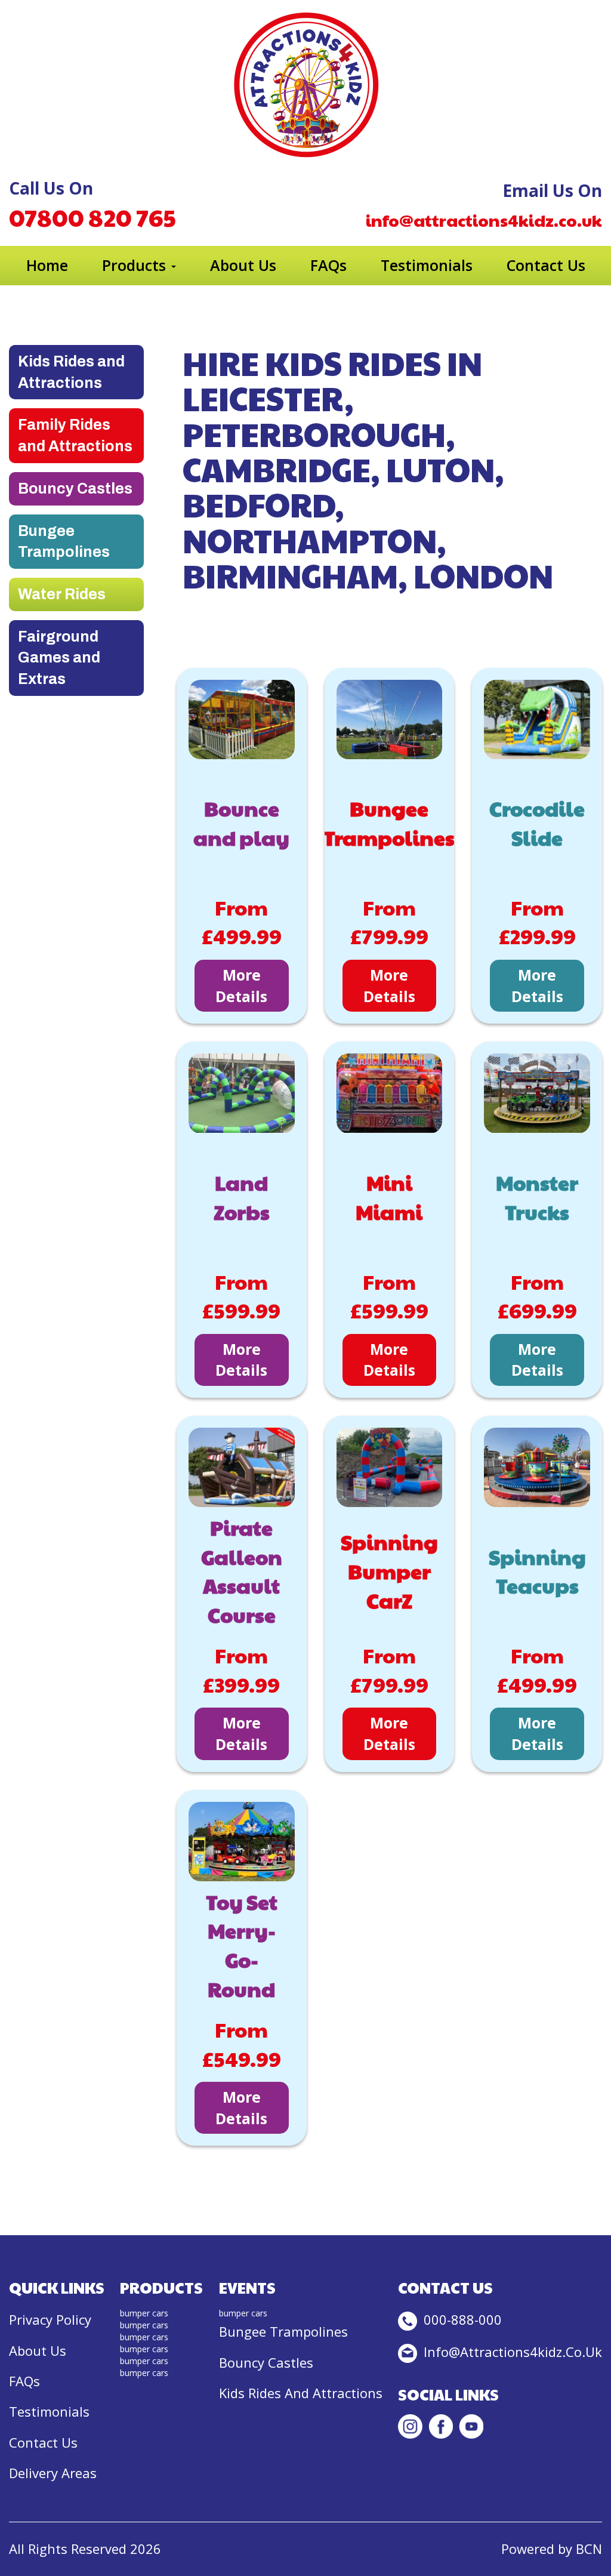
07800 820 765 (92, 217)
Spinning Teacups (537, 1571)
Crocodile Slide (537, 823)
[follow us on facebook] (441, 2426)
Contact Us (546, 265)
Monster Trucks (537, 1197)
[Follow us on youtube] (471, 2426)
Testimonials (427, 265)
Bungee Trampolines (64, 542)
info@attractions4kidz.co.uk (484, 220)
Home (47, 265)
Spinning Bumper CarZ (389, 1571)
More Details (241, 985)
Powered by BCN (552, 2549)
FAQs (328, 265)
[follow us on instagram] (410, 2426)
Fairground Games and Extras (59, 658)
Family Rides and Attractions (75, 435)
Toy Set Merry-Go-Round (242, 1945)
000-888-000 (461, 2319)
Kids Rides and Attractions (71, 372)
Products (136, 265)
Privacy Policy (50, 2319)
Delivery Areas (53, 2473)
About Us (243, 265)
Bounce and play (241, 823)
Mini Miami (389, 1197)
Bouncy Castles (75, 489)
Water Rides (62, 594)
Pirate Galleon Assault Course (242, 1571)
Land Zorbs (242, 1197)
